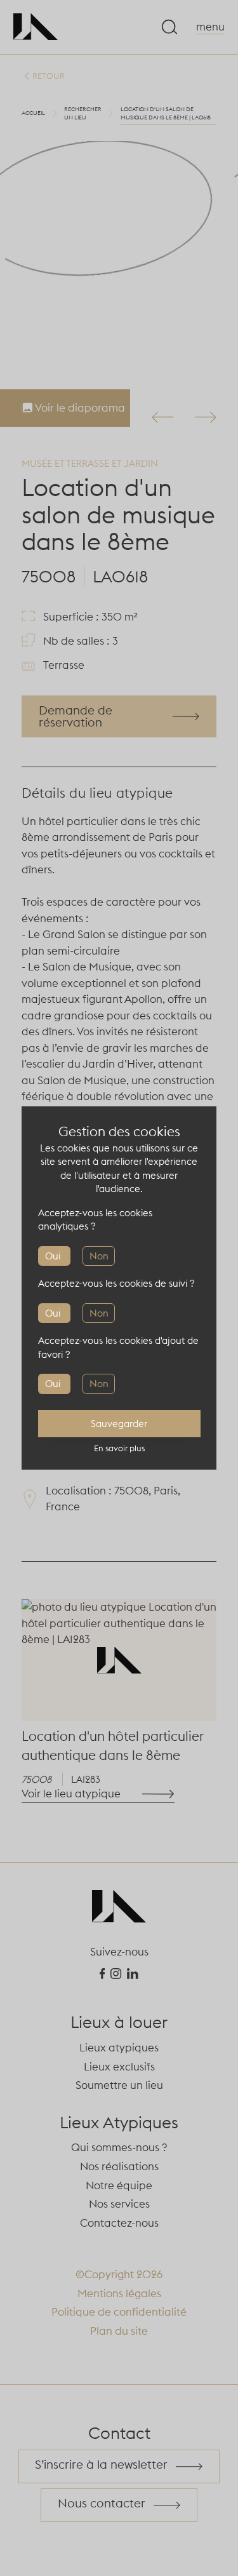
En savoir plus (119, 1448)
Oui (53, 1256)
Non (99, 1256)
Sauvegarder (119, 1424)
